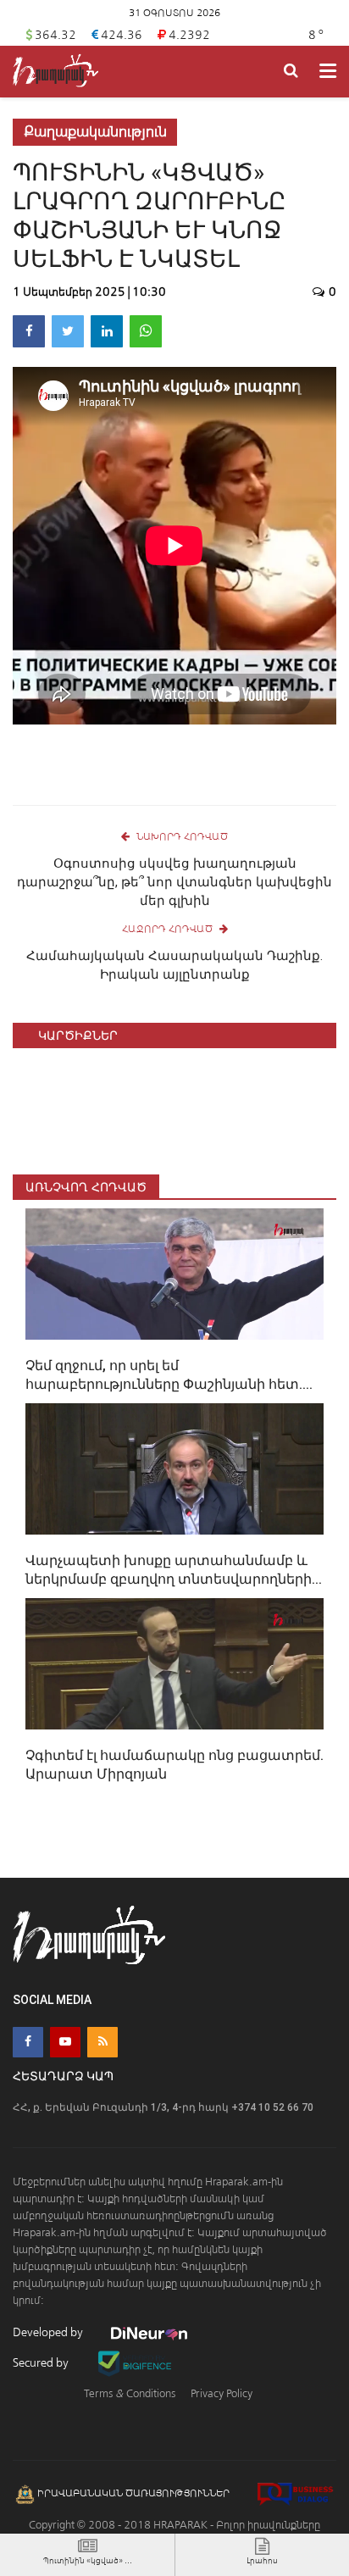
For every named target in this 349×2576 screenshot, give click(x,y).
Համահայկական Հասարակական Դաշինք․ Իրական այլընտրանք (174, 965)
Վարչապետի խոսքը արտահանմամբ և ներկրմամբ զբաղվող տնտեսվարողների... (174, 1570)
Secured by (42, 2363)
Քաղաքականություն (95, 132)
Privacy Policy (222, 2393)
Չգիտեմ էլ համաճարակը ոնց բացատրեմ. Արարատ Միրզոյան (174, 1765)
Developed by (49, 2332)
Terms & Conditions (130, 2393)
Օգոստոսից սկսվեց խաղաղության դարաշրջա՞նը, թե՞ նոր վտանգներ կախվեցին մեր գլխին (174, 882)
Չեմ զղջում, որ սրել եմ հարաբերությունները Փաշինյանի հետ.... (169, 1375)
